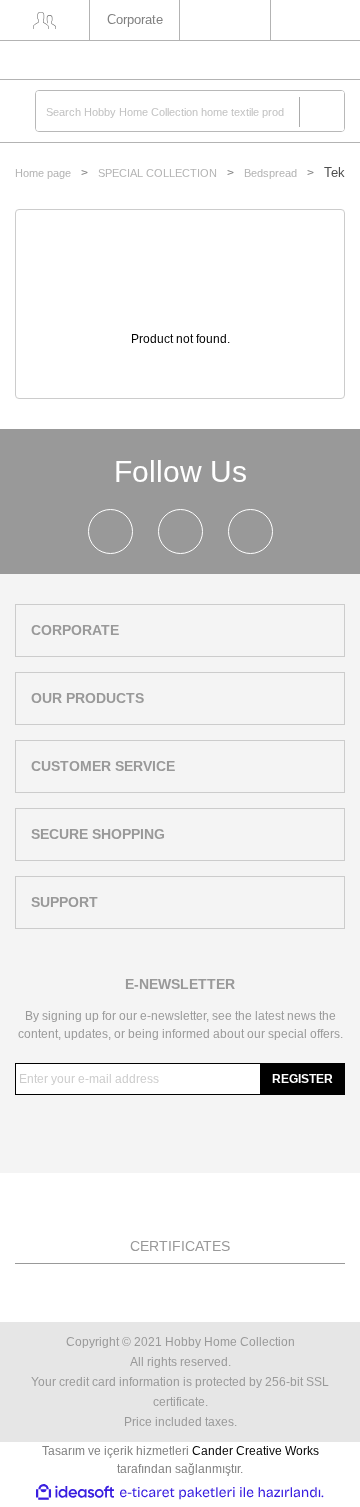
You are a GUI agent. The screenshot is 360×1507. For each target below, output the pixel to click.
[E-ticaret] (177, 1492)
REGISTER (302, 1079)
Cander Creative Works (255, 1451)
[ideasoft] (75, 1492)
